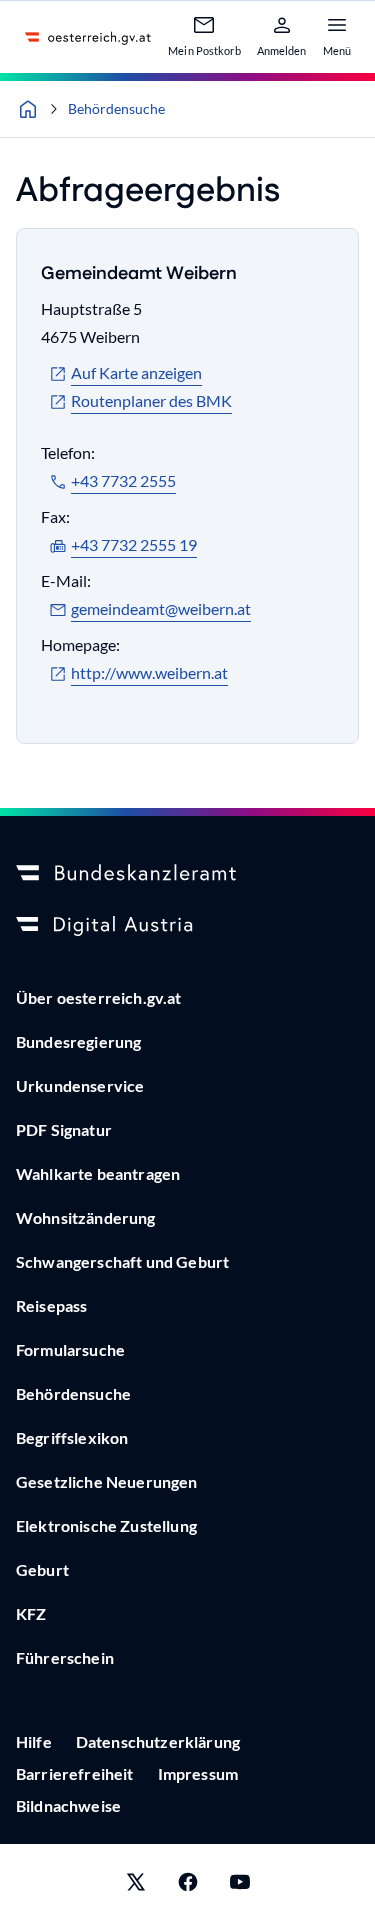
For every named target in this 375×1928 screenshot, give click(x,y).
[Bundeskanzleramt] (187, 874)
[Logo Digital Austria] (187, 926)
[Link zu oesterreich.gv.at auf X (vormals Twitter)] (136, 1886)
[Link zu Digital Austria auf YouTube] (240, 1886)
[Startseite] (28, 109)
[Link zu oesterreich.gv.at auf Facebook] (188, 1886)
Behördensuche (116, 108)
